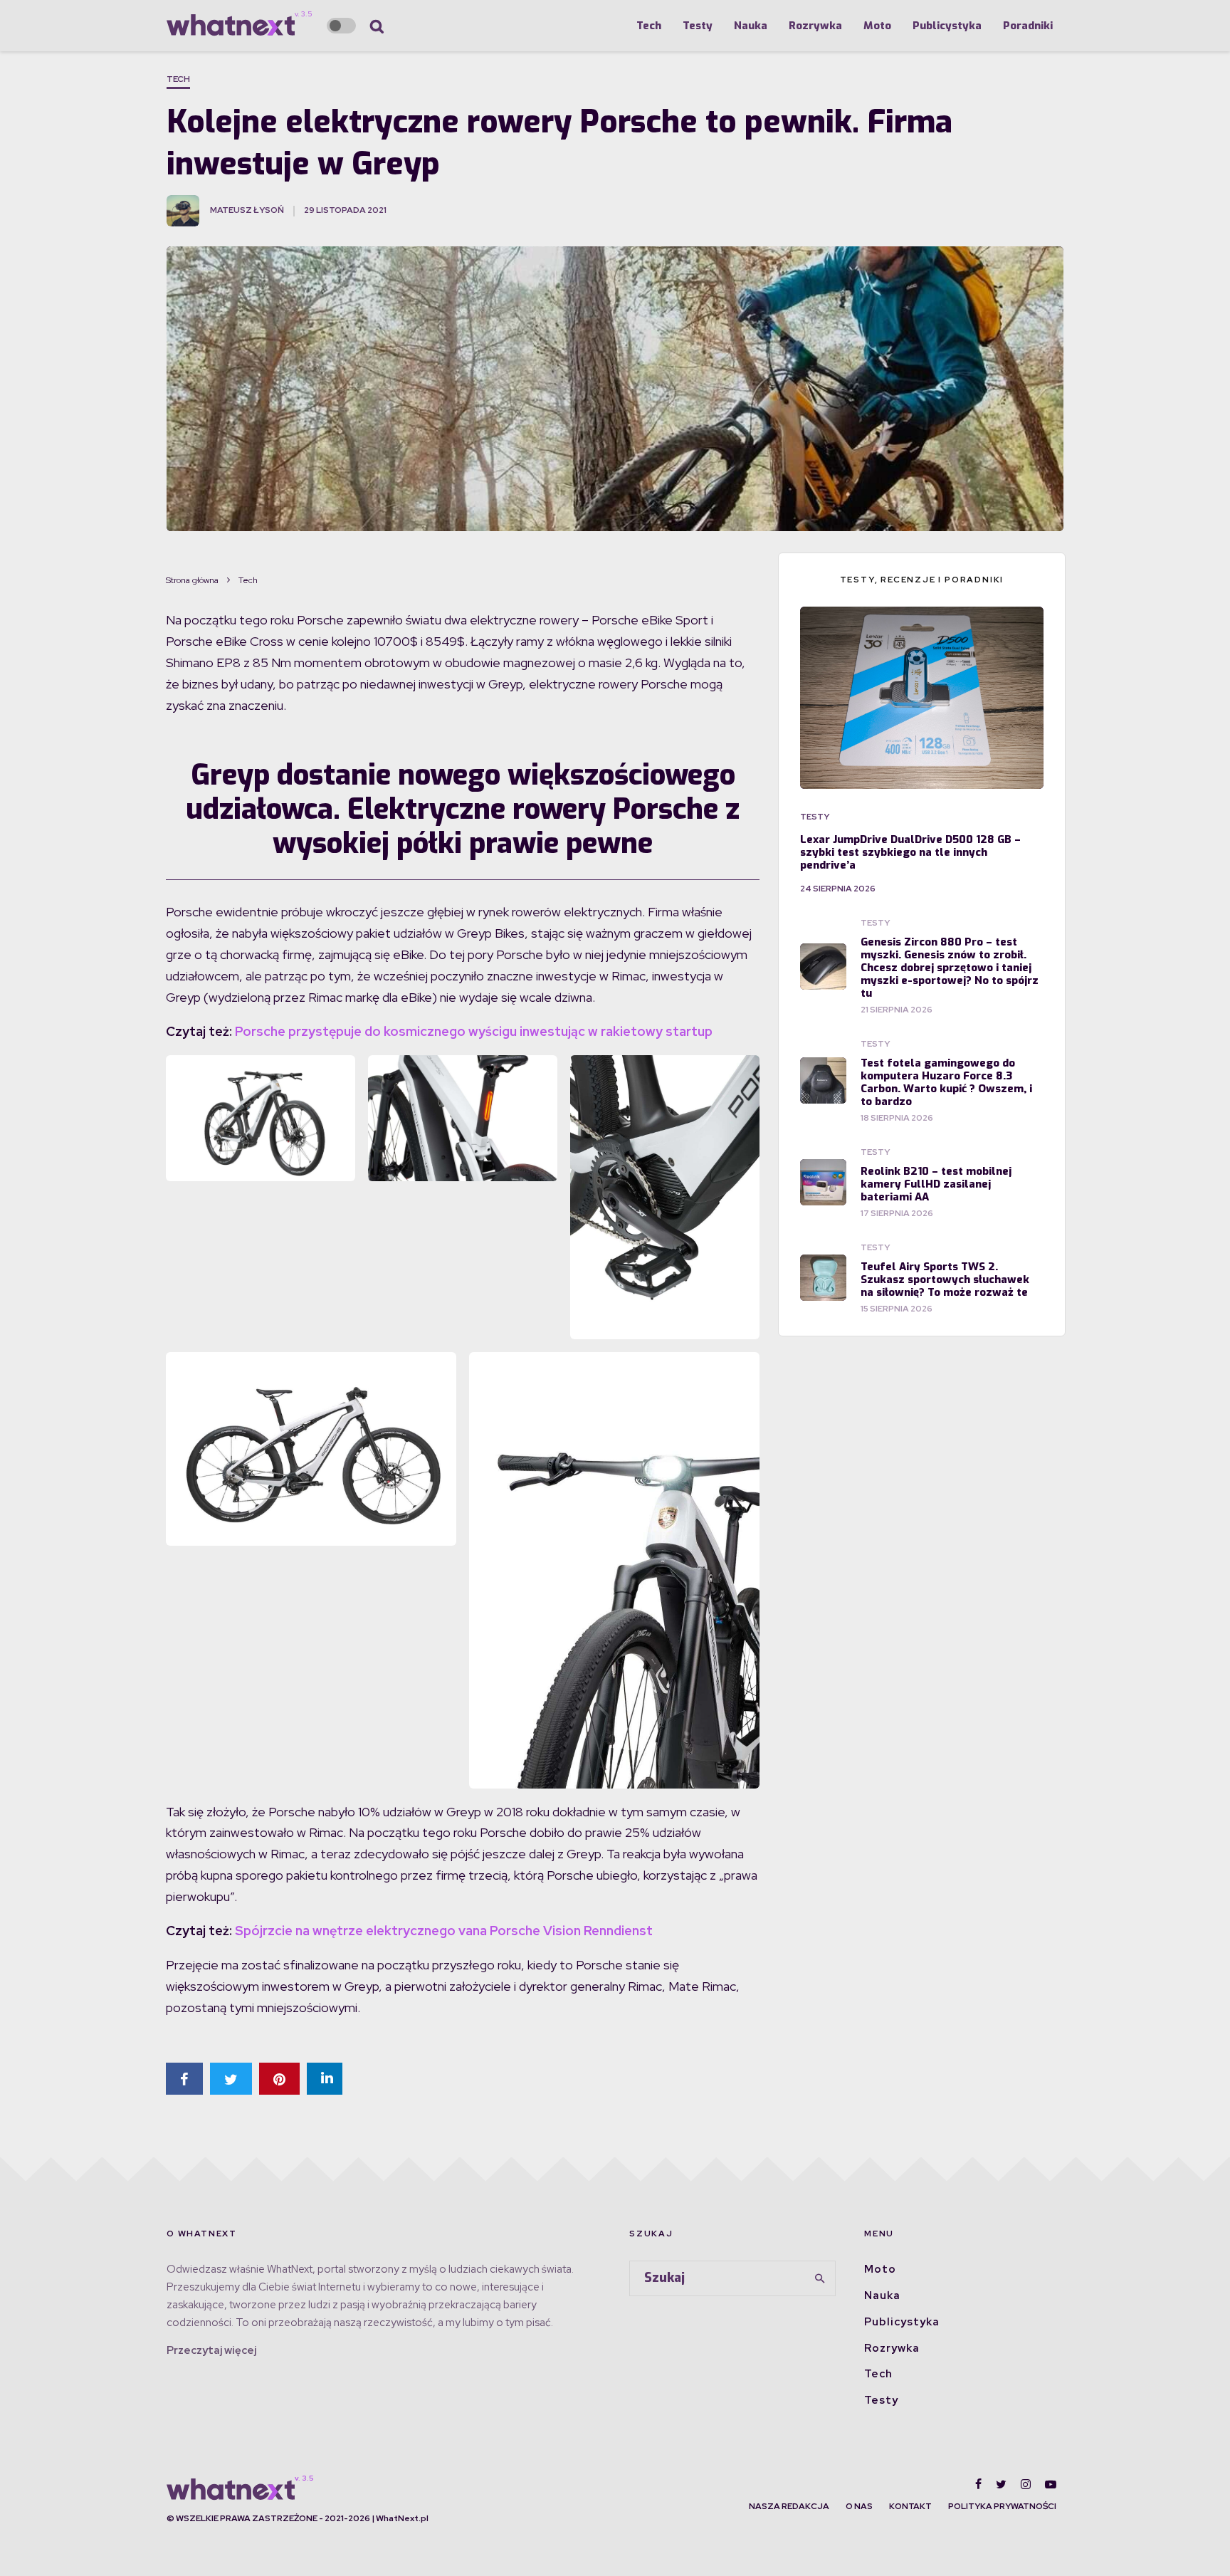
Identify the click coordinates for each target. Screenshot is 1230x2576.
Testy (698, 26)
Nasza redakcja (789, 2506)
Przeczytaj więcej (211, 2350)
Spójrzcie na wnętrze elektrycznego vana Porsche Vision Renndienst (444, 1931)
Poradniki (1028, 26)
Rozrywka (815, 26)
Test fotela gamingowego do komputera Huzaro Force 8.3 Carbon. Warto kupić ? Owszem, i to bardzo (946, 1082)
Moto (877, 26)
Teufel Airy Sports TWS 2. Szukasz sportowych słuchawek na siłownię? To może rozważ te (945, 1279)
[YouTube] (1051, 2484)
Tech (649, 26)
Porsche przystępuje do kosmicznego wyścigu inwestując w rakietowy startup (474, 1031)
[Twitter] (1001, 2484)
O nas (859, 2506)
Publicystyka (947, 26)
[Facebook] (978, 2484)
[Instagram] (1026, 2484)
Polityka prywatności (1002, 2506)
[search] (820, 2278)
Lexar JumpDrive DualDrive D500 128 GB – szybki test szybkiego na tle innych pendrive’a (910, 852)
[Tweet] (231, 2079)
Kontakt (910, 2506)
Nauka (751, 26)
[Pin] (279, 2079)
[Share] (184, 2079)
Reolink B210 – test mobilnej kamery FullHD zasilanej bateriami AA (936, 1184)
